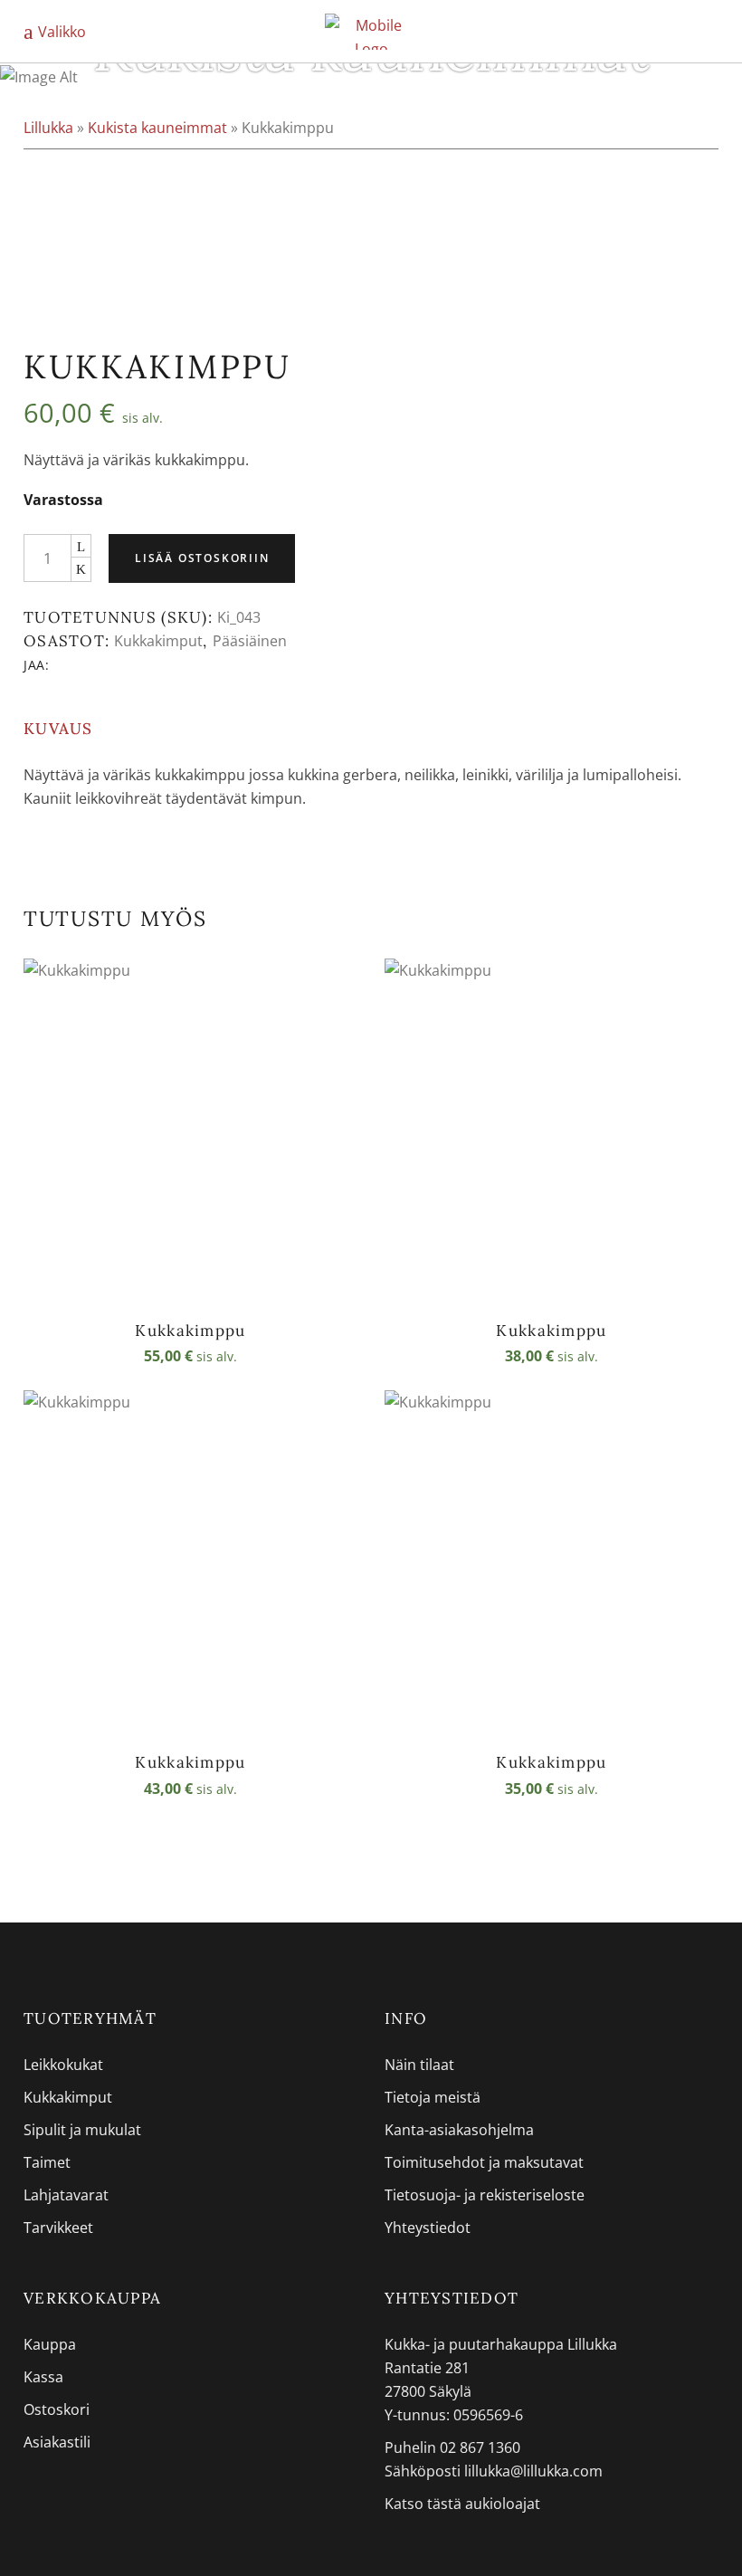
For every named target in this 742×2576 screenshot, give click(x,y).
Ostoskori (57, 2409)
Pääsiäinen (250, 641)
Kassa (43, 2377)
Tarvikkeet (58, 2228)
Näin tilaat (419, 2065)
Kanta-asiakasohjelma (459, 2130)
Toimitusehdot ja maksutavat (484, 2162)
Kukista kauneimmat (157, 128)
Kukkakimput (158, 641)
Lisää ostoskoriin (202, 558)
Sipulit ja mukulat (82, 2130)
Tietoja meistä (433, 2097)
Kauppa (50, 2344)
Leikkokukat (63, 2065)
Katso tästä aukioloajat (462, 2504)
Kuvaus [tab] (58, 729)
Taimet (47, 2162)
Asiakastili (57, 2442)
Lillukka (48, 128)
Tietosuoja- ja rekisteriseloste (485, 2195)
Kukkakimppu (190, 1331)
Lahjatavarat (66, 2195)
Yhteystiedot (428, 2228)
